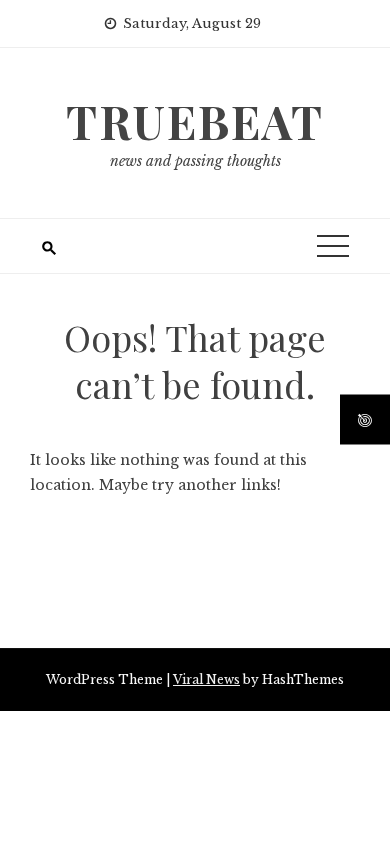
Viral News (206, 679)
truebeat (195, 121)
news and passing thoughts (195, 161)
